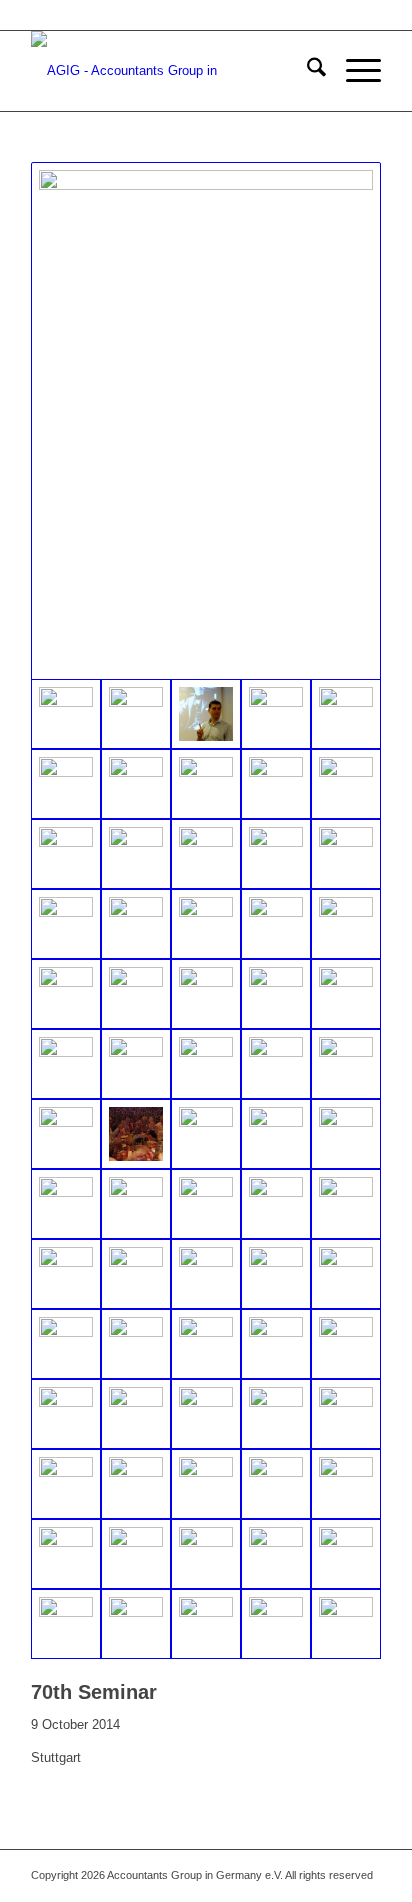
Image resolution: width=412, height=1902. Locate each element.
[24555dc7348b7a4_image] (346, 1344)
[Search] (306, 71)
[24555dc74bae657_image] (66, 1064)
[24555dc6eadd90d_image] (66, 854)
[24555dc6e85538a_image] (206, 784)
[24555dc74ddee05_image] (66, 1134)
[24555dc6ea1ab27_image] (276, 784)
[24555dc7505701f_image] (136, 1554)
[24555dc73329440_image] (206, 1624)
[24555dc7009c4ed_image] (346, 1274)
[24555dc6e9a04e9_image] (346, 714)
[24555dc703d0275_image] (206, 421)
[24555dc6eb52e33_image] (206, 854)
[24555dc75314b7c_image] (136, 1484)
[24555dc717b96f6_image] (66, 1204)
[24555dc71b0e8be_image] (206, 924)
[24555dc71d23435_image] (206, 994)
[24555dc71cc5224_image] (136, 994)
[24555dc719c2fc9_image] (136, 1204)
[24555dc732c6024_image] (206, 1204)
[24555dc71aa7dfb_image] (136, 924)
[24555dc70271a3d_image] (276, 1414)
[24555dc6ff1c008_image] (346, 854)
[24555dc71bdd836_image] (346, 924)
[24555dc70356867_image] (346, 1554)
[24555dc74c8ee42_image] (206, 1064)
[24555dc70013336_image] (276, 1554)
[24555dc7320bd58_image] (276, 1344)
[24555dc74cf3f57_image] (276, 1064)
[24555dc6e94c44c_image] (66, 784)
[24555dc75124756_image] (346, 1624)
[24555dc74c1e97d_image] (136, 1064)
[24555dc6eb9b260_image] (136, 854)
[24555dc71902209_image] (66, 1624)
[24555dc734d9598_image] (276, 1204)
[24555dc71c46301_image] (66, 994)
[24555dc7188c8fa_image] (136, 1344)
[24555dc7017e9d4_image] (66, 1344)
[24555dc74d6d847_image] (346, 1064)
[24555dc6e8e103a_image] (276, 714)
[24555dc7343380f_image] (346, 1484)
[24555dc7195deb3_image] (206, 1344)
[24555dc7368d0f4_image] (66, 1414)
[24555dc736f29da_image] (66, 1274)
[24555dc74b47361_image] (346, 994)
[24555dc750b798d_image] (206, 1274)
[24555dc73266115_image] (136, 1624)
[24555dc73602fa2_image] (66, 1484)
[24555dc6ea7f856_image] (346, 784)
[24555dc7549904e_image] (206, 1554)
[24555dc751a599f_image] (276, 1274)
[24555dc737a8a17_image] (136, 1274)
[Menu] (353, 71)
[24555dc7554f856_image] (206, 1414)
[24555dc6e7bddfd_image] (206, 714)
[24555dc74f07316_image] (276, 1134)
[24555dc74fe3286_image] (346, 1134)
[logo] (171, 71)
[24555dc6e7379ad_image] (136, 784)
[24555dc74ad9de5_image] (276, 994)
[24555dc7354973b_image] (66, 1554)
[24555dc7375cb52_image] (136, 1414)
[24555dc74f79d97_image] (206, 1134)
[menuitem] (306, 71)
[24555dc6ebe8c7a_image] (276, 854)
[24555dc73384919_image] (276, 1624)
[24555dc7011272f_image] (206, 1484)
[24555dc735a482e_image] (346, 1204)
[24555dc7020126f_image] (276, 1484)
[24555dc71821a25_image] (346, 1414)
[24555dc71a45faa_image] (66, 924)
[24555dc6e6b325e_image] (136, 714)
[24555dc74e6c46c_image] (136, 1134)
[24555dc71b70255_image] (276, 924)
